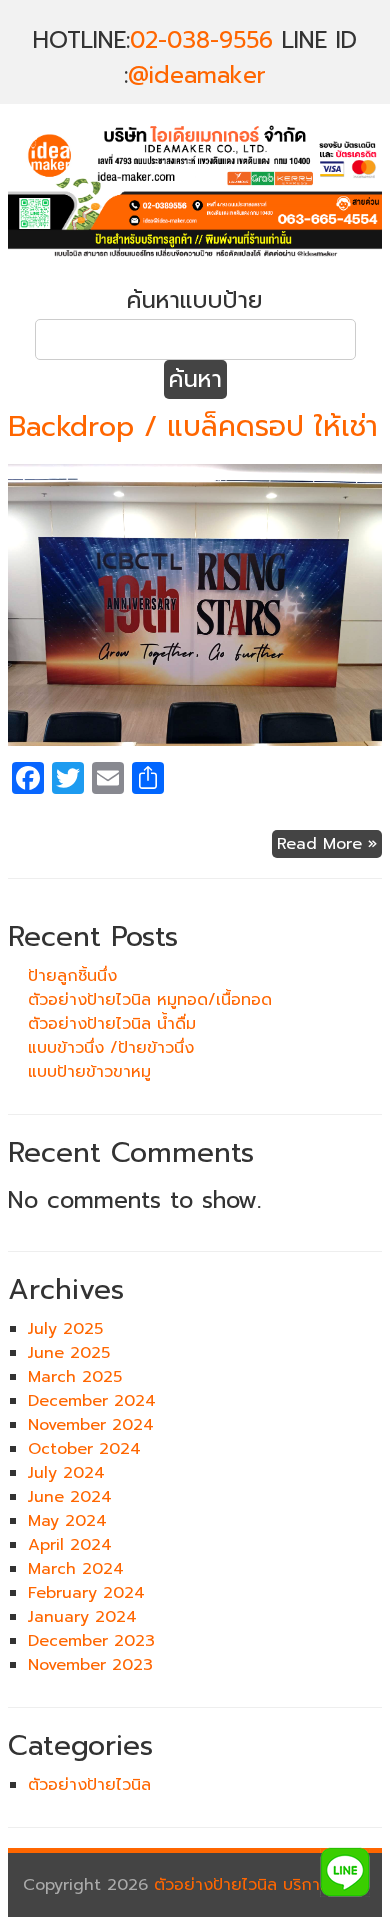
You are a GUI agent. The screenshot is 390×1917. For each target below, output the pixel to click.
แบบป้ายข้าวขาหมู (89, 1072)
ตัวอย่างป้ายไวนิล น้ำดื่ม (112, 1024)
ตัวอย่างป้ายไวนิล (89, 1785)
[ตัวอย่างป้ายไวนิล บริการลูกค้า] (195, 259)
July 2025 (65, 1329)
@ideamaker (197, 75)
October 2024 (84, 1449)
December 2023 (91, 1641)
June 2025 (69, 1353)
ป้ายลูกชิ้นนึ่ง (72, 976)
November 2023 (90, 1665)
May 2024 (67, 1521)
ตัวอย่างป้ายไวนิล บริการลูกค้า (260, 1885)
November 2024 (91, 1425)
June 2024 (70, 1497)
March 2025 (75, 1377)
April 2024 (70, 1545)
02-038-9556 (201, 40)
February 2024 (86, 1593)
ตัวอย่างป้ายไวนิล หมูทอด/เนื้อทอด (150, 1000)
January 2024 (82, 1617)
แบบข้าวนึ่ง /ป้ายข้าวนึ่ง (111, 1048)
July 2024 (66, 1473)
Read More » (327, 844)
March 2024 (76, 1569)
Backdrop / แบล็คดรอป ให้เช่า (193, 426)
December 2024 (92, 1401)
